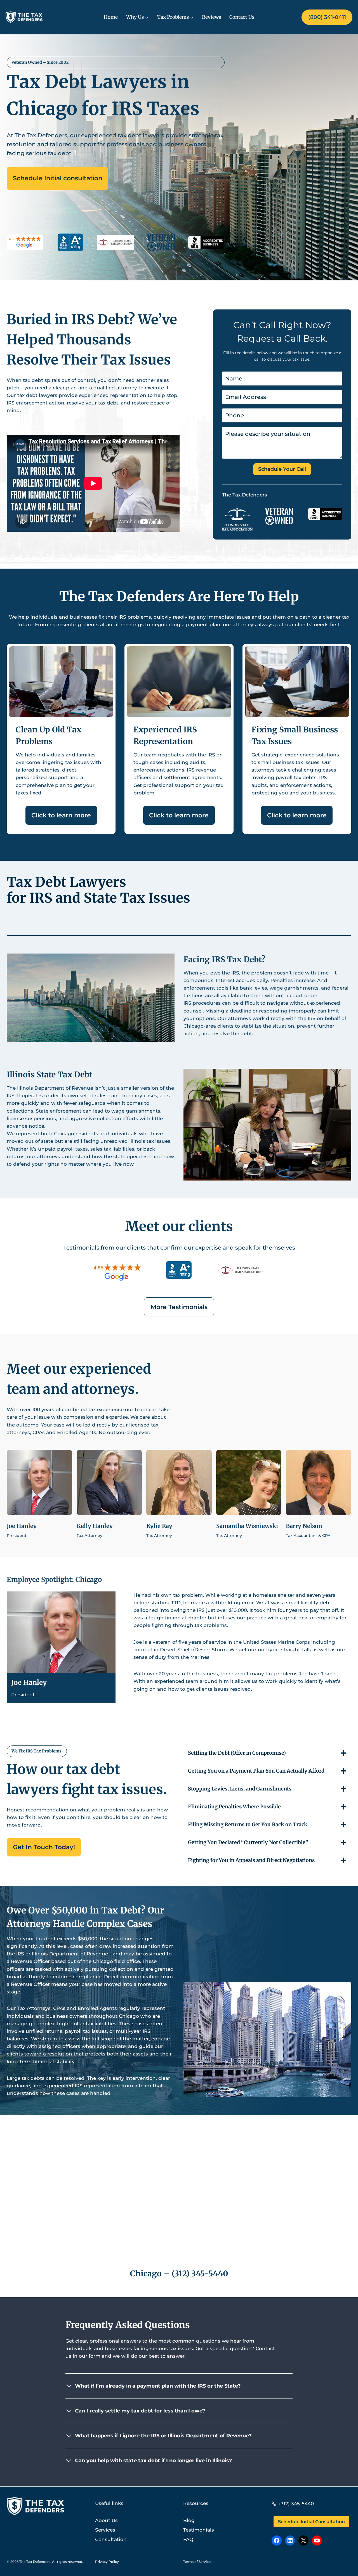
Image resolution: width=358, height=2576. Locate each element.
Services (105, 2530)
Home (111, 17)
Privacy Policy (107, 2562)
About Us (106, 2520)
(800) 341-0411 (327, 17)
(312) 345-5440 (200, 2274)
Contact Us (242, 17)
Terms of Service (197, 2562)
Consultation (111, 2539)
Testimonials (199, 2530)
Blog (189, 2520)
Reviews (211, 17)
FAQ (188, 2539)
